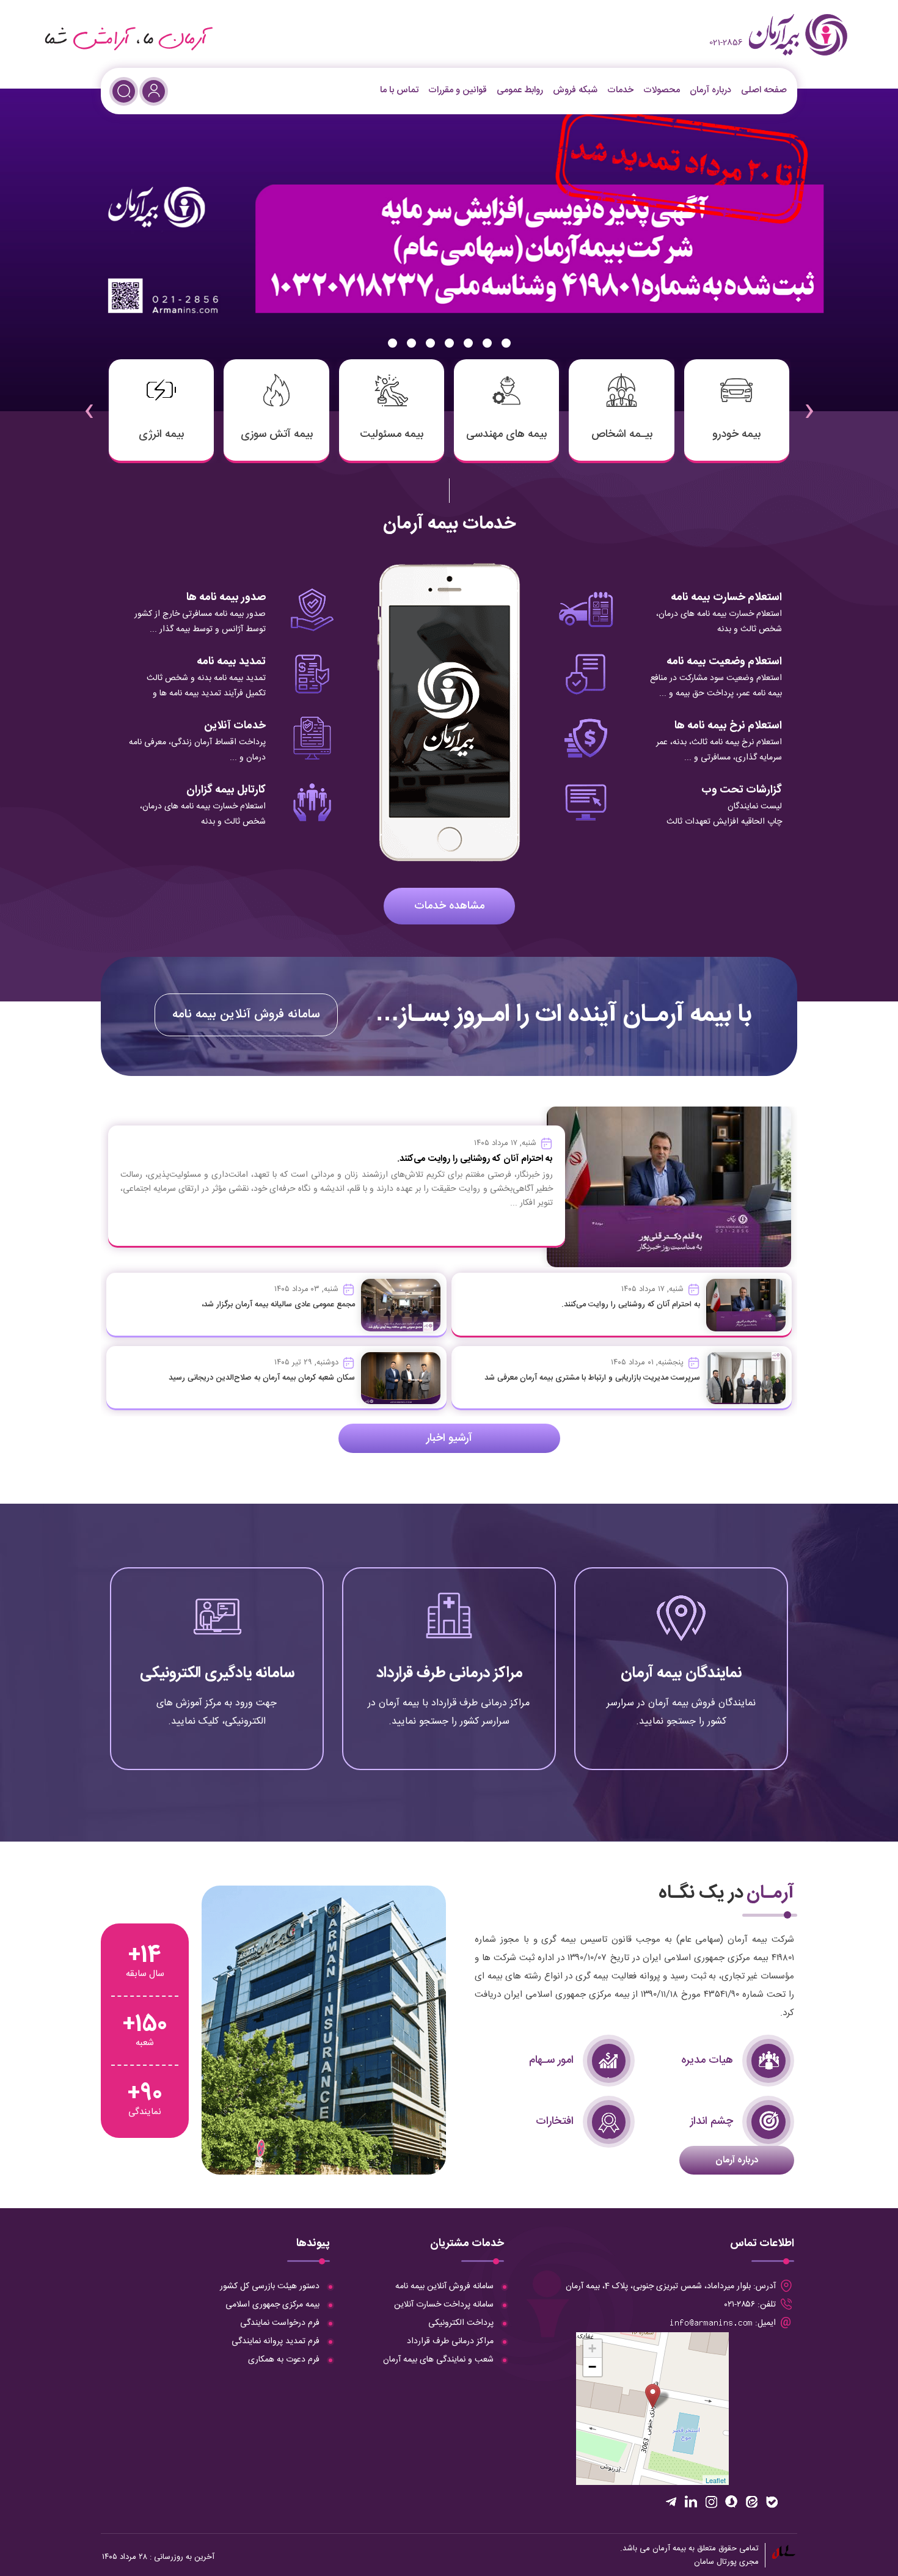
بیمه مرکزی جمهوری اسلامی (272, 2305)
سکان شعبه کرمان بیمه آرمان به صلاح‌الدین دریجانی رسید (262, 1378)
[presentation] (809, 403)
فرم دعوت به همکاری (284, 2360)
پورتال (727, 2562)
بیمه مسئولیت (392, 434)
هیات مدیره (707, 2060)
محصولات (662, 90)
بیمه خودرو (736, 434)
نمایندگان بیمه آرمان (681, 1673)
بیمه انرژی (161, 434)
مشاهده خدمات (449, 906)
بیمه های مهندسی (506, 434)
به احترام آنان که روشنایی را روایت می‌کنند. (631, 1304)
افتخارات (555, 2121)
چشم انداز (712, 2121)
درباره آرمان (710, 90)
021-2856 (726, 43)
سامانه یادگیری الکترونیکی (217, 1673)
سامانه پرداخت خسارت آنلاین (444, 2305)
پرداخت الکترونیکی (461, 2323)
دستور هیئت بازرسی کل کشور (270, 2286)
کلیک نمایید (681, 1720)
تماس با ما (399, 90)
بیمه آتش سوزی (277, 434)
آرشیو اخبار (449, 1438)
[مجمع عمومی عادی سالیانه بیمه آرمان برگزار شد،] (401, 1305)
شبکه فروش (575, 90)
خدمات (620, 90)
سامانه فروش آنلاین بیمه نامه (246, 1015)
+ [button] (592, 2348)
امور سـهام (551, 2060)
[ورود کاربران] (154, 91)
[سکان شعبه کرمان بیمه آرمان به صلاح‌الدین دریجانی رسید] (401, 1378)
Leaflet (716, 2480)
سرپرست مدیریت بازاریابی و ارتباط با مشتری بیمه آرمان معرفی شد (592, 1378)
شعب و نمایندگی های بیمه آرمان (438, 2360)
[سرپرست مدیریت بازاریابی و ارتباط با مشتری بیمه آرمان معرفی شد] (746, 1378)
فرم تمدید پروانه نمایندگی (276, 2341)
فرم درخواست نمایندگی (280, 2323)
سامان (704, 2562)
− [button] (592, 2367)
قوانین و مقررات (458, 90)
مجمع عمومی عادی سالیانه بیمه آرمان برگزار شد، (278, 1304)
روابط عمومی (520, 90)
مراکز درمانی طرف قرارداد (449, 1673)
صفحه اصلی (764, 90)
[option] (449, 250)
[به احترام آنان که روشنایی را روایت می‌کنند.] (746, 1305)
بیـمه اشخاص (622, 434)
